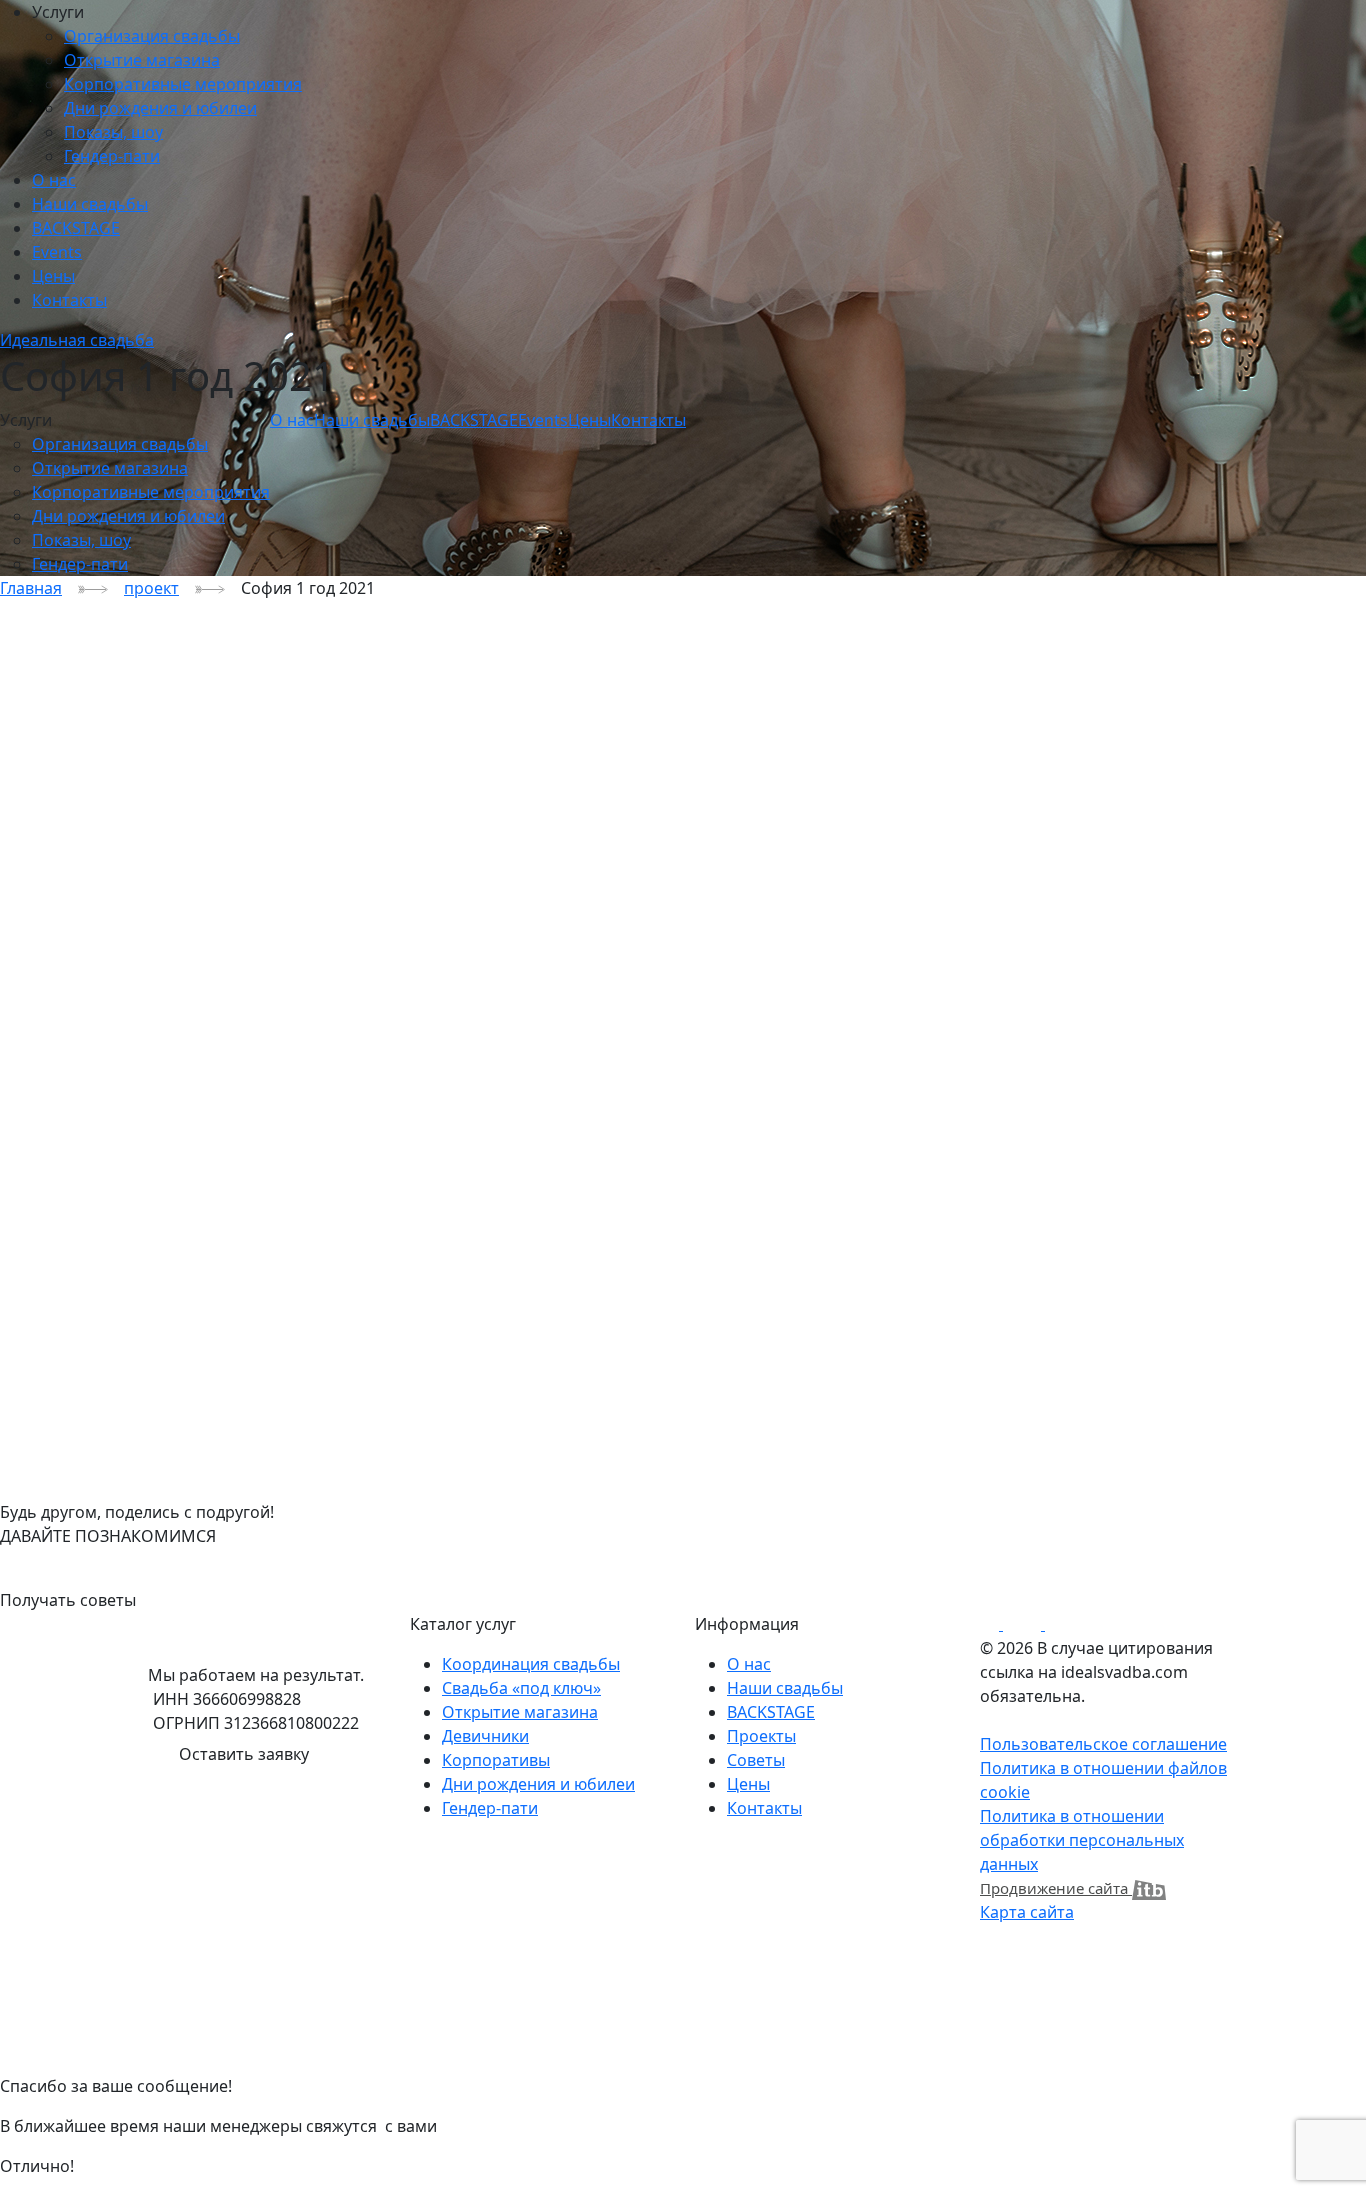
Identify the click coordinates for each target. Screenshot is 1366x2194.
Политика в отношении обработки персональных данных (1082, 1840)
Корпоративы (496, 1760)
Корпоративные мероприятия (183, 84)
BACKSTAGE (76, 228)
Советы (756, 1760)
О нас (54, 180)
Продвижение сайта (1056, 1888)
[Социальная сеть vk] (1001, 1624)
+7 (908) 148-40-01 (68, 1560)
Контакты (69, 300)
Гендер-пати (112, 156)
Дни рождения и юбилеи (160, 108)
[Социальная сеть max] (1043, 1624)
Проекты (761, 1736)
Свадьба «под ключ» (521, 1688)
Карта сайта (1027, 1912)
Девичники (485, 1736)
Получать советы (68, 1600)
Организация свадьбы (152, 36)
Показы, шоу (113, 132)
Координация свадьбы (531, 1664)
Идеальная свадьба (77, 340)
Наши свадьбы (90, 204)
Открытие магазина (142, 60)
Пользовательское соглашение (1103, 1744)
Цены (53, 276)
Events (57, 252)
